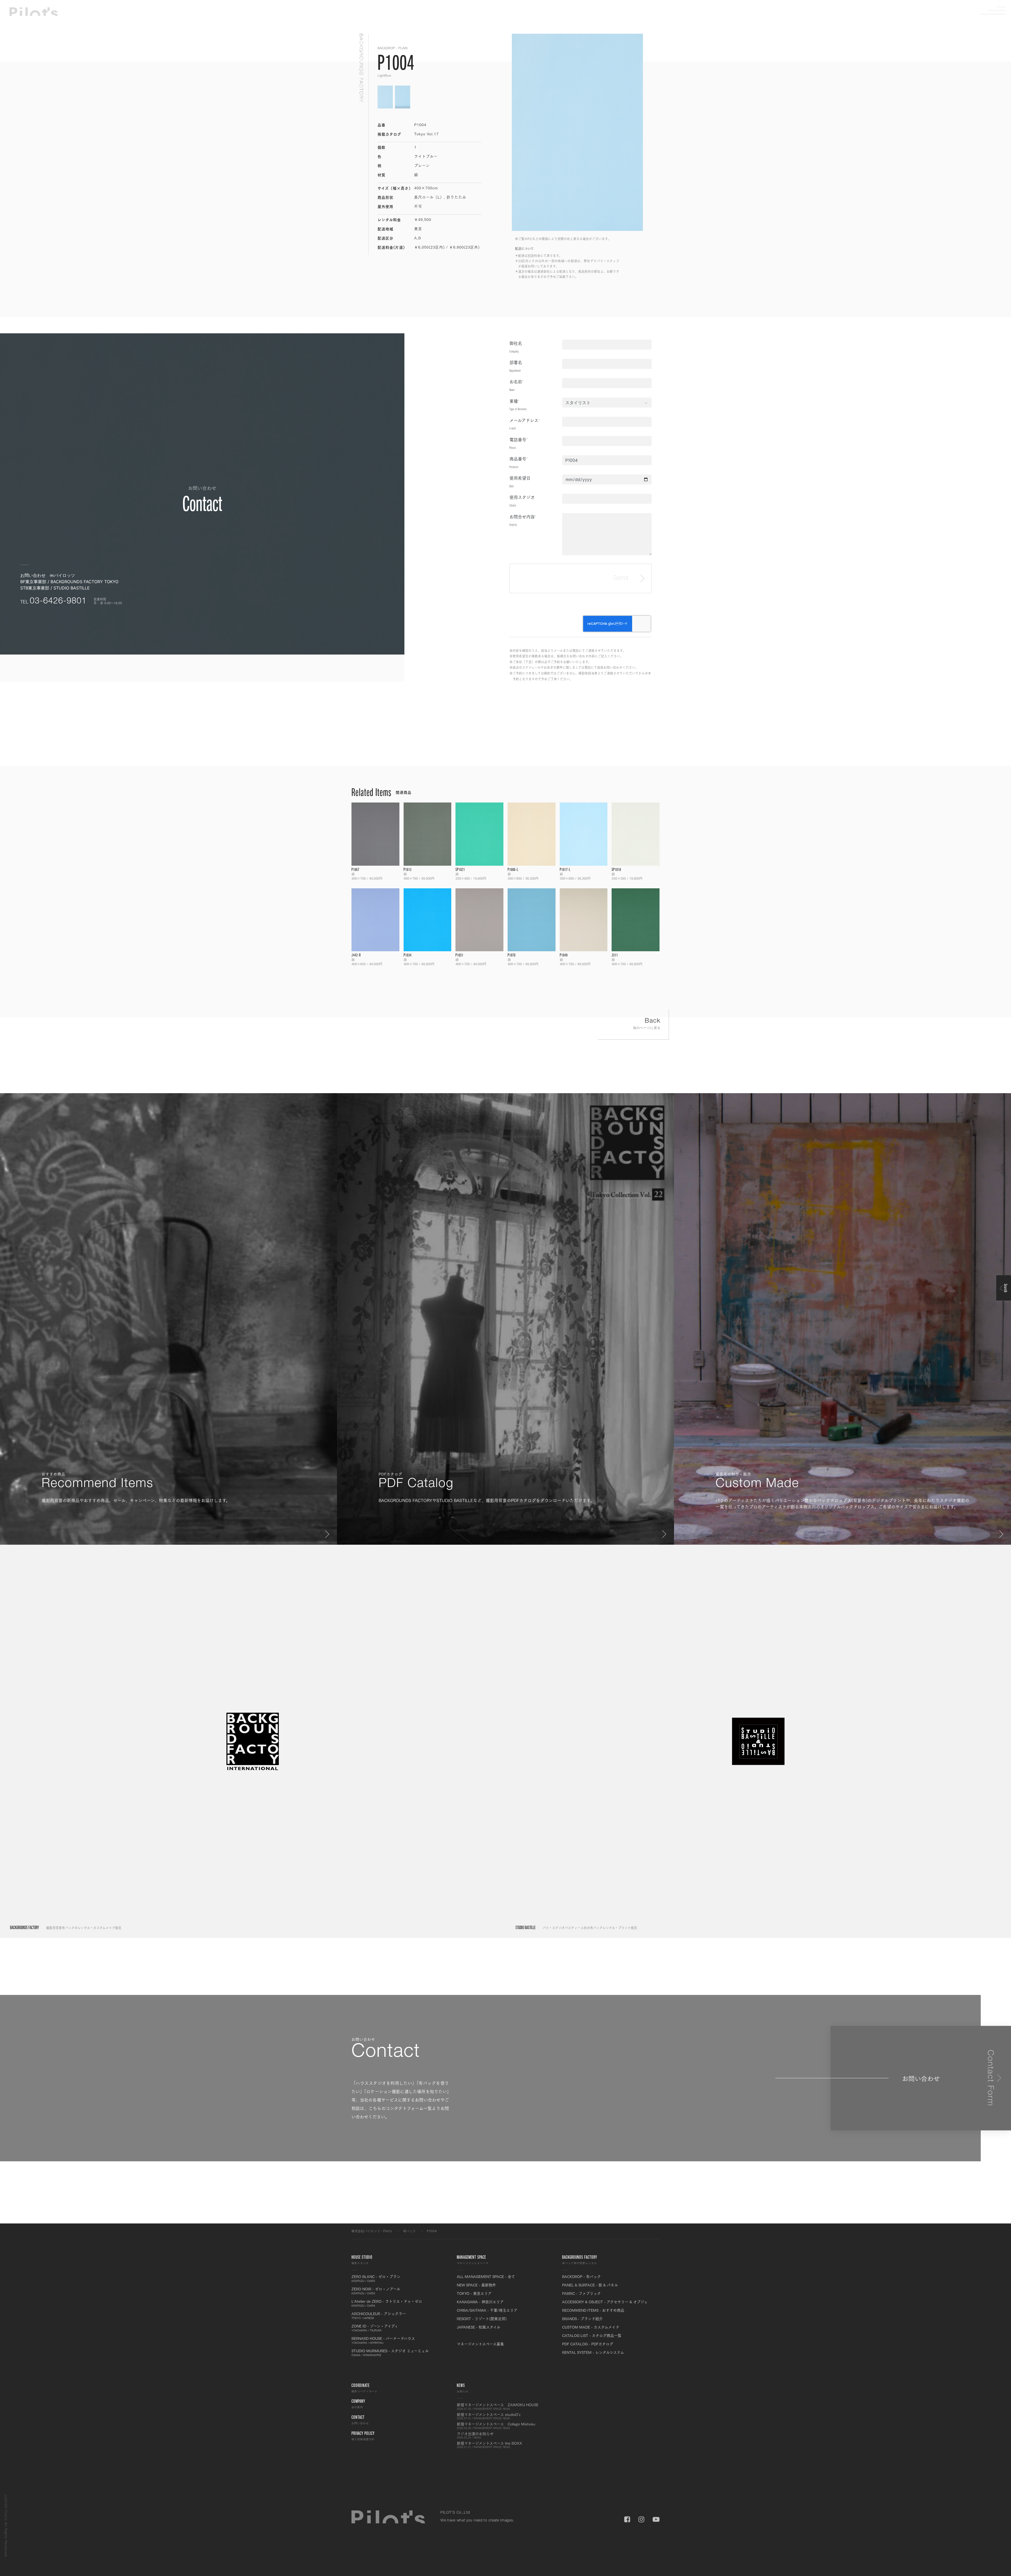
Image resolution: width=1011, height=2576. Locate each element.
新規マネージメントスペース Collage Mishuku (496, 2426)
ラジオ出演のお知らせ (475, 2435)
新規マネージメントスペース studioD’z (489, 2416)
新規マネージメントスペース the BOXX (489, 2445)
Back (647, 1024)
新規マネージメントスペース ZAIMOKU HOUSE (498, 2406)
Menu (997, 11)
